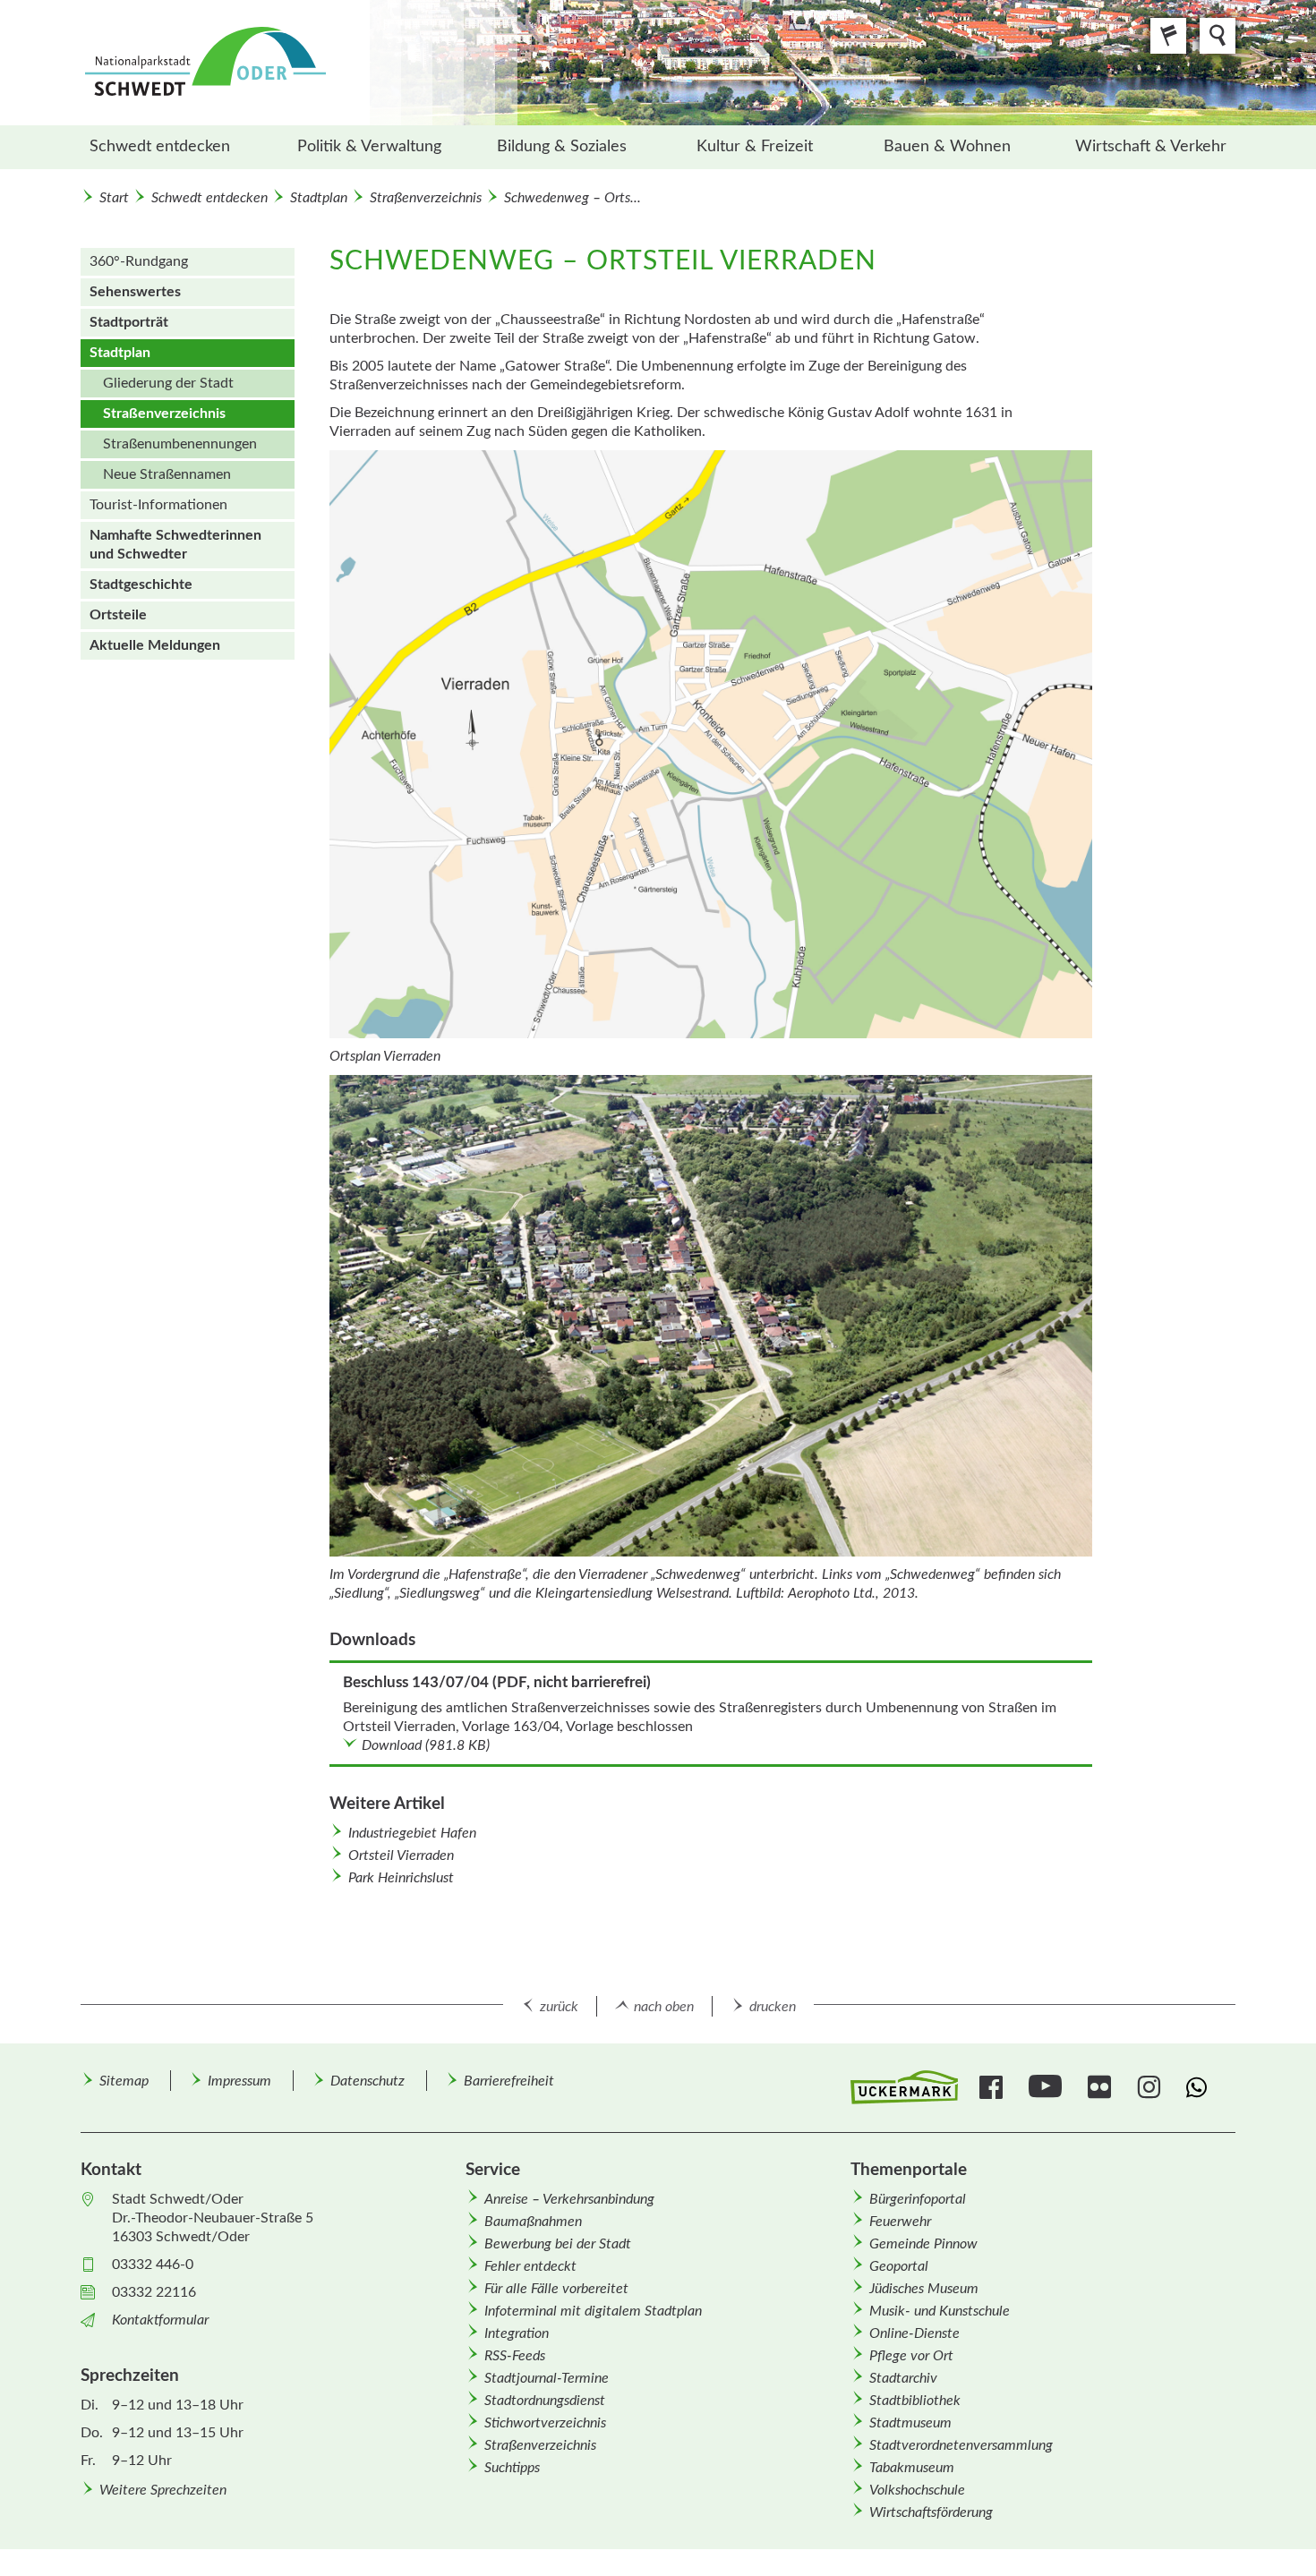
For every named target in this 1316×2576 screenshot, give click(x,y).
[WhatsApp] (1200, 2087)
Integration (517, 2333)
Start (114, 198)
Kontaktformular (160, 2320)
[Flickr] (1102, 2087)
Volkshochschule (917, 2490)
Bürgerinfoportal (918, 2199)
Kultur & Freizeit (755, 147)
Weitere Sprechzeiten (163, 2490)
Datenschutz (367, 2081)
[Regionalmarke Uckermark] (904, 2088)
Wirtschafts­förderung (931, 2512)
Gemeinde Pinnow (923, 2244)
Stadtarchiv (903, 2378)
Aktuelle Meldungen (155, 645)
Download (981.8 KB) (426, 1745)
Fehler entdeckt (530, 2266)
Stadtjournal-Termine (547, 2378)
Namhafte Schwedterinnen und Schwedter (175, 545)
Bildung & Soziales (562, 147)
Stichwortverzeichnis (545, 2423)
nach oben (664, 2007)
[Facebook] (993, 2087)
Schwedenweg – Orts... (573, 198)
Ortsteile (118, 615)
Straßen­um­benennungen (180, 444)
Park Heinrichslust (401, 1878)
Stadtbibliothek (915, 2401)
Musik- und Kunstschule (940, 2311)
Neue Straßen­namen (167, 474)
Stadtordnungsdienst (545, 2401)
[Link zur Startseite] (299, 63)
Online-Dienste (914, 2333)
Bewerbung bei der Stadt (558, 2244)
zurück (559, 2007)
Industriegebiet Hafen (412, 1833)
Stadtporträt (129, 322)
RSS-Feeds (515, 2356)
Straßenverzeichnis (426, 198)
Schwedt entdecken (160, 147)
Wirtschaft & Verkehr (1151, 147)
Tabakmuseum (912, 2468)
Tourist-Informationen (158, 505)
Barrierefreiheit (509, 2081)
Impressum (239, 2081)
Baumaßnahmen (533, 2222)
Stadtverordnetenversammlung (961, 2445)
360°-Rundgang (139, 261)
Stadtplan (319, 198)
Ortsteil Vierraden (401, 1855)
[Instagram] (1151, 2087)
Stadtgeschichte (141, 584)
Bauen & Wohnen (947, 147)
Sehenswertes (135, 292)
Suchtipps (512, 2468)
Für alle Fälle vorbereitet (556, 2289)
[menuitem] (177, 147)
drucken (773, 2007)
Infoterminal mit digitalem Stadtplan (593, 2311)
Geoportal (899, 2266)
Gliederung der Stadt (168, 383)
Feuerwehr (900, 2222)
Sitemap (124, 2081)
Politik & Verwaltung (369, 147)
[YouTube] (1047, 2087)
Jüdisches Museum (924, 2289)
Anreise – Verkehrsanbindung (569, 2199)
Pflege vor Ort (911, 2356)
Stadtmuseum (910, 2423)
